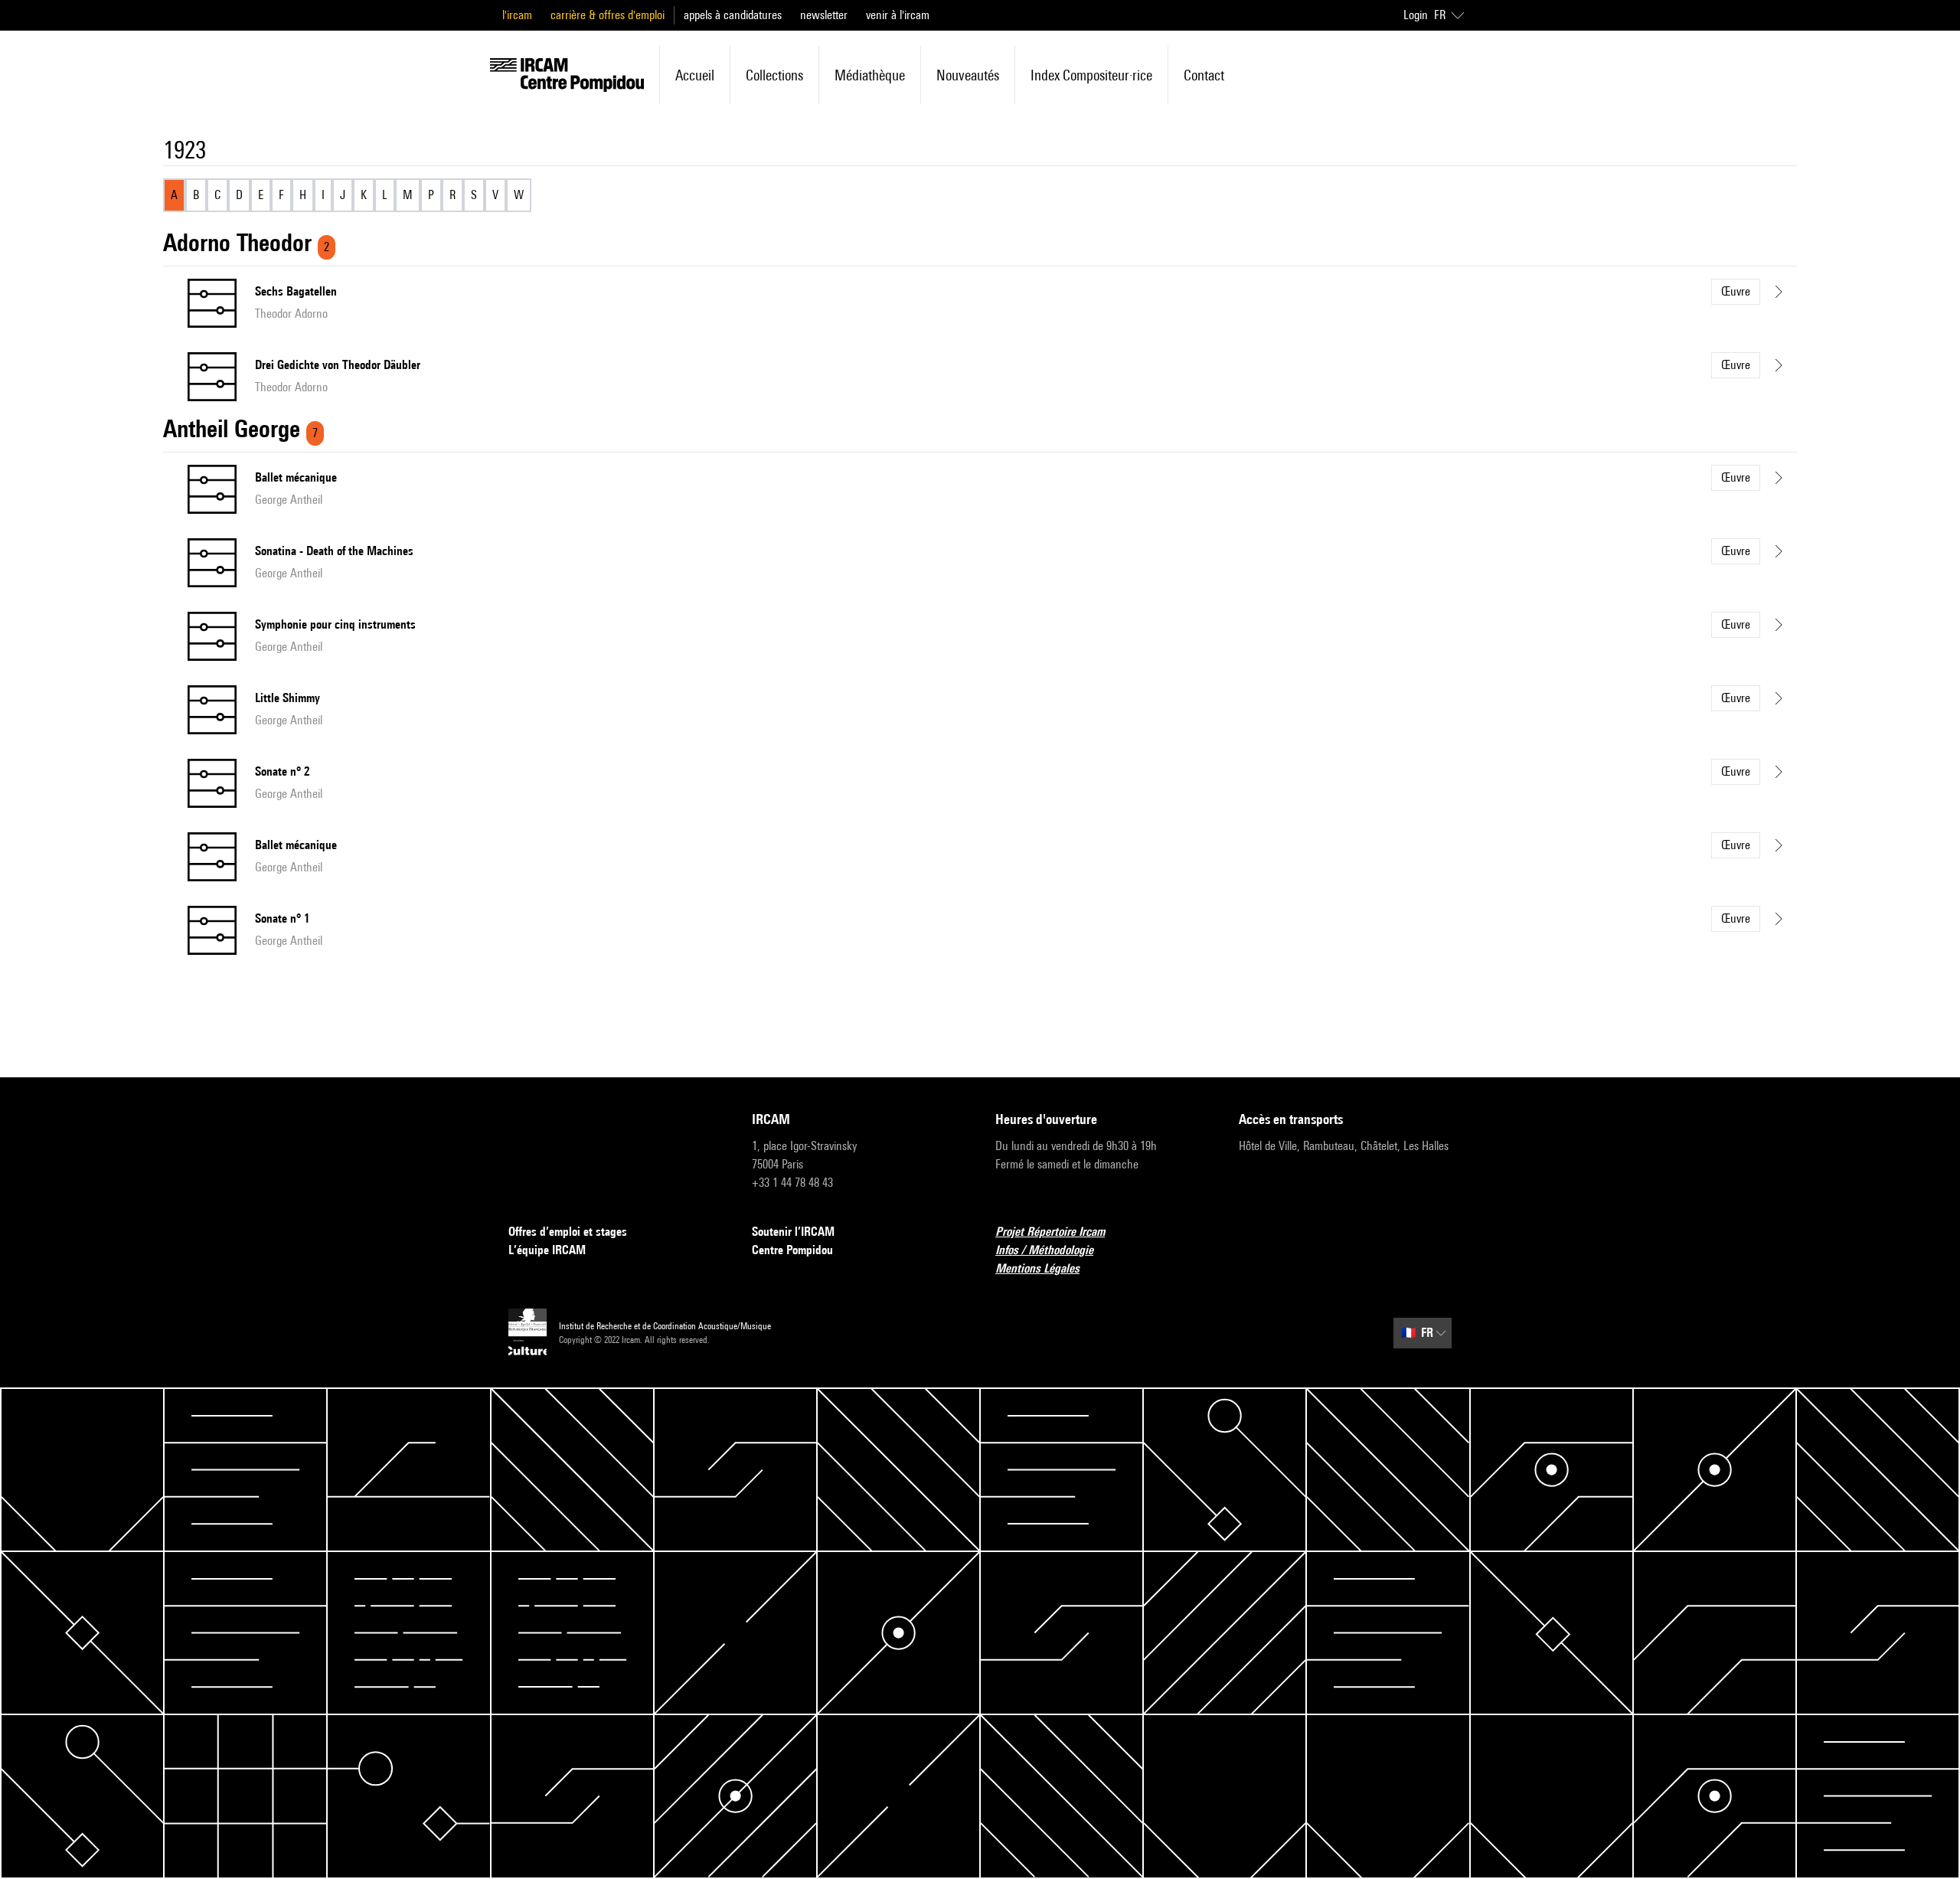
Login (1416, 15)
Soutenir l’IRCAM (793, 1232)
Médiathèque (870, 75)
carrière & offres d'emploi (608, 15)
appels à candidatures (733, 15)
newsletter (824, 15)
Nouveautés (968, 75)
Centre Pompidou (792, 1250)
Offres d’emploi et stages (568, 1232)
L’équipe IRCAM (547, 1250)
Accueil (695, 75)
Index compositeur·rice (1091, 75)
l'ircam (517, 15)
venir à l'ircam (898, 15)
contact (1204, 75)
